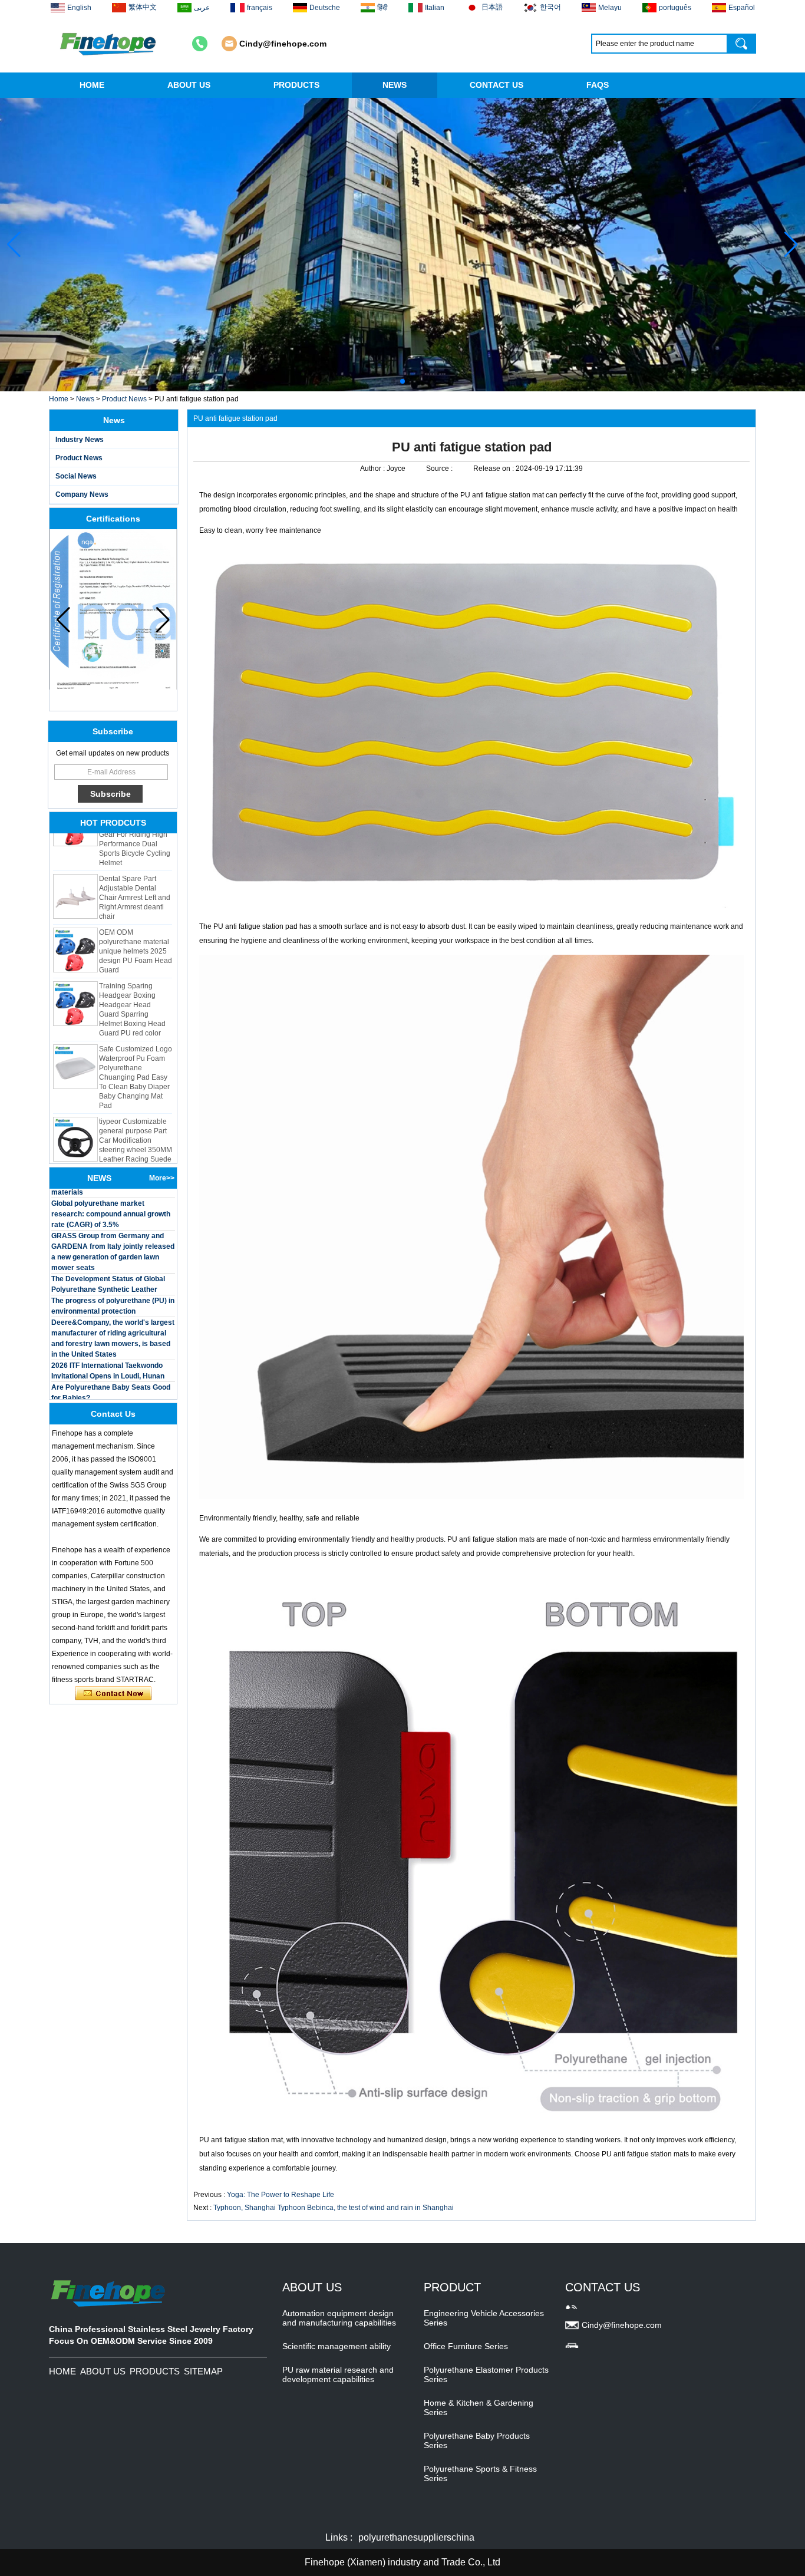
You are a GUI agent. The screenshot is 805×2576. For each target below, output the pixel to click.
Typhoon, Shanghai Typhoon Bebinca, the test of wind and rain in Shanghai (334, 2208)
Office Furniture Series (466, 2346)
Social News (76, 476)
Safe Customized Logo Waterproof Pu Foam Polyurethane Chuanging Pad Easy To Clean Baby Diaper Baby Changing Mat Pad (136, 1043)
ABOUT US (189, 85)
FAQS (598, 85)
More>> (162, 1178)
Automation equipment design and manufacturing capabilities (339, 2318)
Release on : (494, 469)
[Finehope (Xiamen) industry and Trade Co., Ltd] (109, 44)
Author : (373, 469)
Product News (124, 399)
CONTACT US (496, 85)
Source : (440, 469)
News (85, 399)
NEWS (395, 85)
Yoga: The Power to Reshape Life (281, 2195)
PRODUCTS (296, 85)
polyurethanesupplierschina (416, 2537)
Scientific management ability (336, 2346)
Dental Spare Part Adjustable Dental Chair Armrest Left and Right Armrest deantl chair (135, 863)
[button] (393, 381)
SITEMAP (203, 2371)
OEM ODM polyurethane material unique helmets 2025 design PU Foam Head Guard (136, 916)
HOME (92, 85)
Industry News (80, 440)
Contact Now (113, 1694)
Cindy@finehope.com (283, 44)
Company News (82, 494)
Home (59, 399)
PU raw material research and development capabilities (338, 2374)
